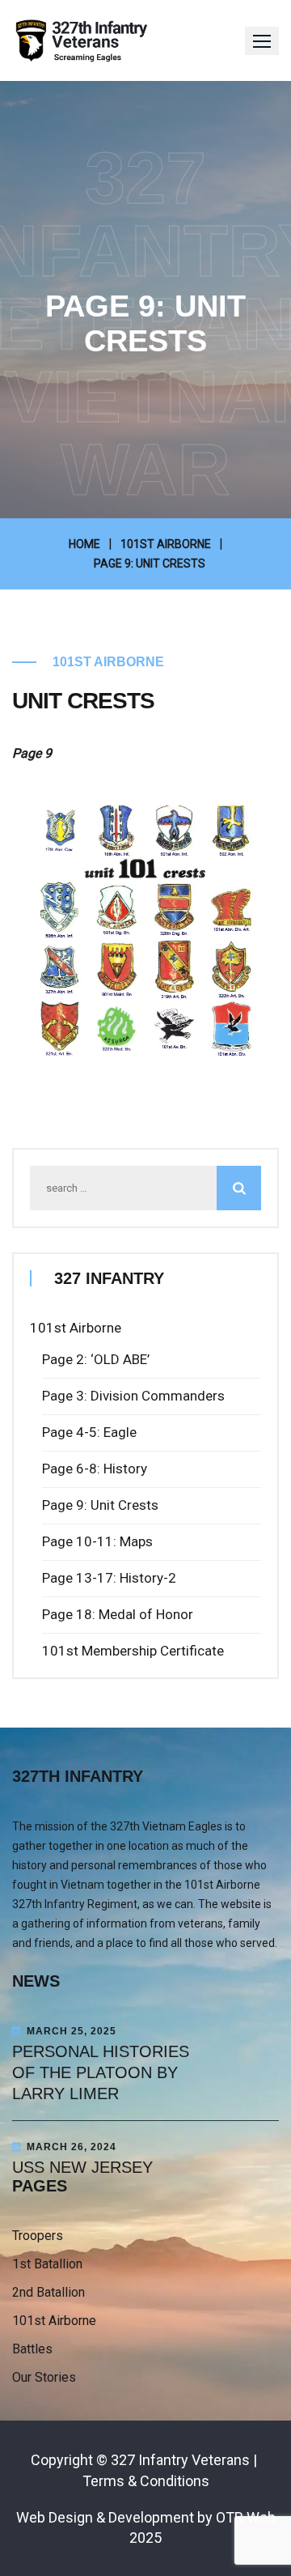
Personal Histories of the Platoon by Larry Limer (101, 2072)
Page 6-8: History (95, 1469)
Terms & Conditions (146, 2481)
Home (84, 544)
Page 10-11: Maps (97, 1541)
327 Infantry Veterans (180, 2460)
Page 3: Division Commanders (133, 1396)
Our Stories (44, 2377)
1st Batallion (47, 2264)
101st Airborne (166, 544)
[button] (262, 41)
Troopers (38, 2236)
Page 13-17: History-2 (109, 1578)
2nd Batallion (48, 2292)
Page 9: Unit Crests (100, 1505)
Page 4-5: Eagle (89, 1432)
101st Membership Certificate (133, 1651)
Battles (32, 2349)
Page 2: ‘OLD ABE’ (96, 1359)
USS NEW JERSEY (82, 2167)
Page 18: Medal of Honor (118, 1614)
